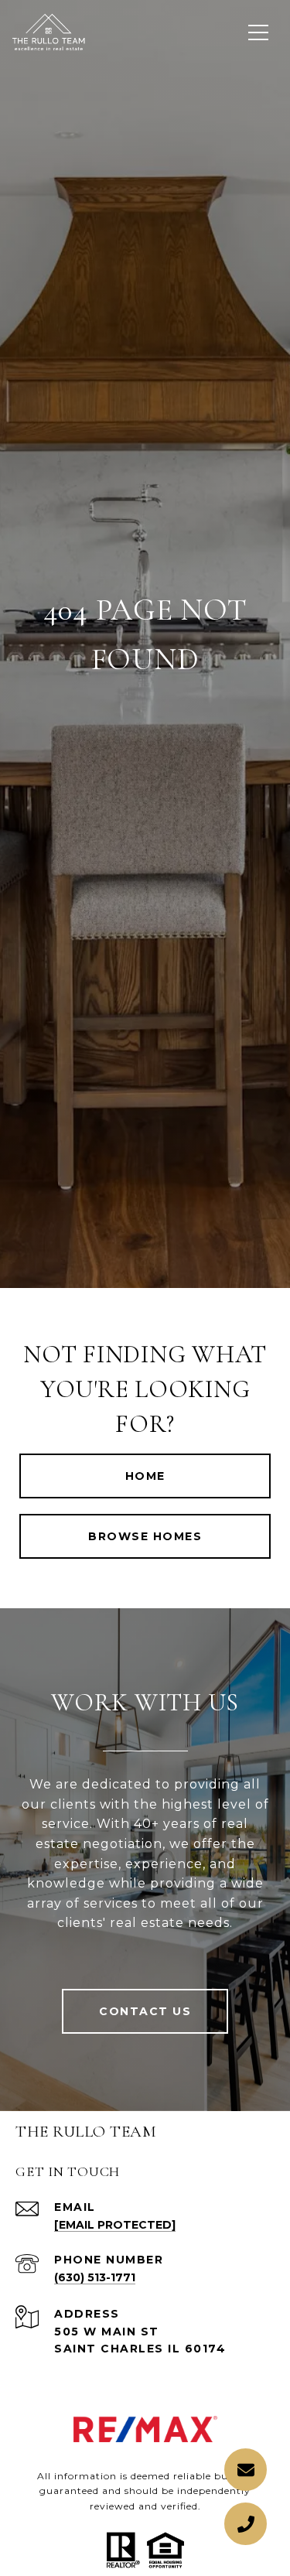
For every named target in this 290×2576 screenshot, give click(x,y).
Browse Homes (145, 1536)
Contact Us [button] (145, 2011)
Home (145, 1476)
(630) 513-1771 (95, 2277)
